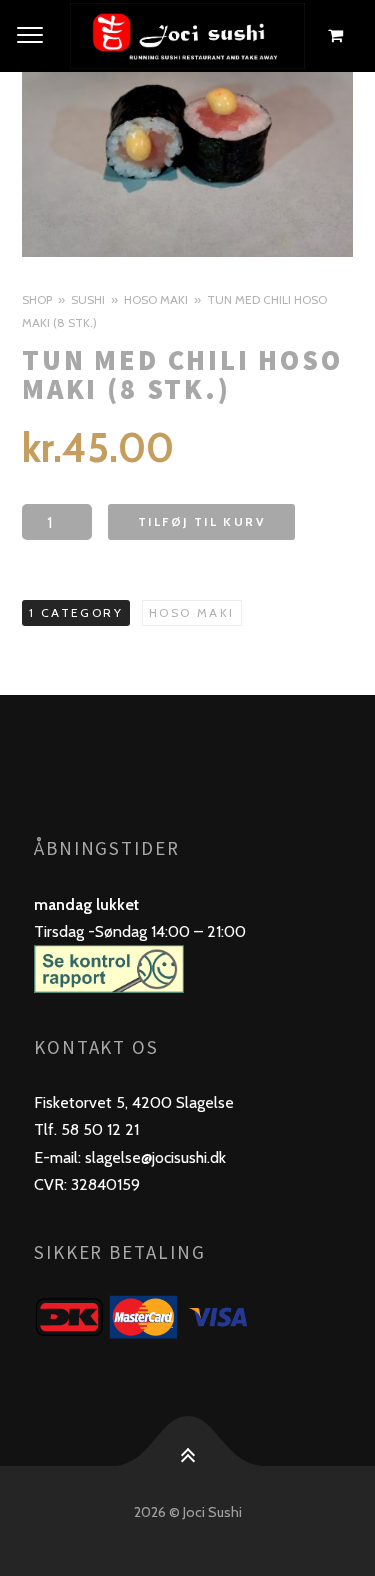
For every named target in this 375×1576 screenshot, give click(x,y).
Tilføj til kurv (201, 521)
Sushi (88, 299)
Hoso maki (156, 299)
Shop (37, 299)
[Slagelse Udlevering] (187, 36)
